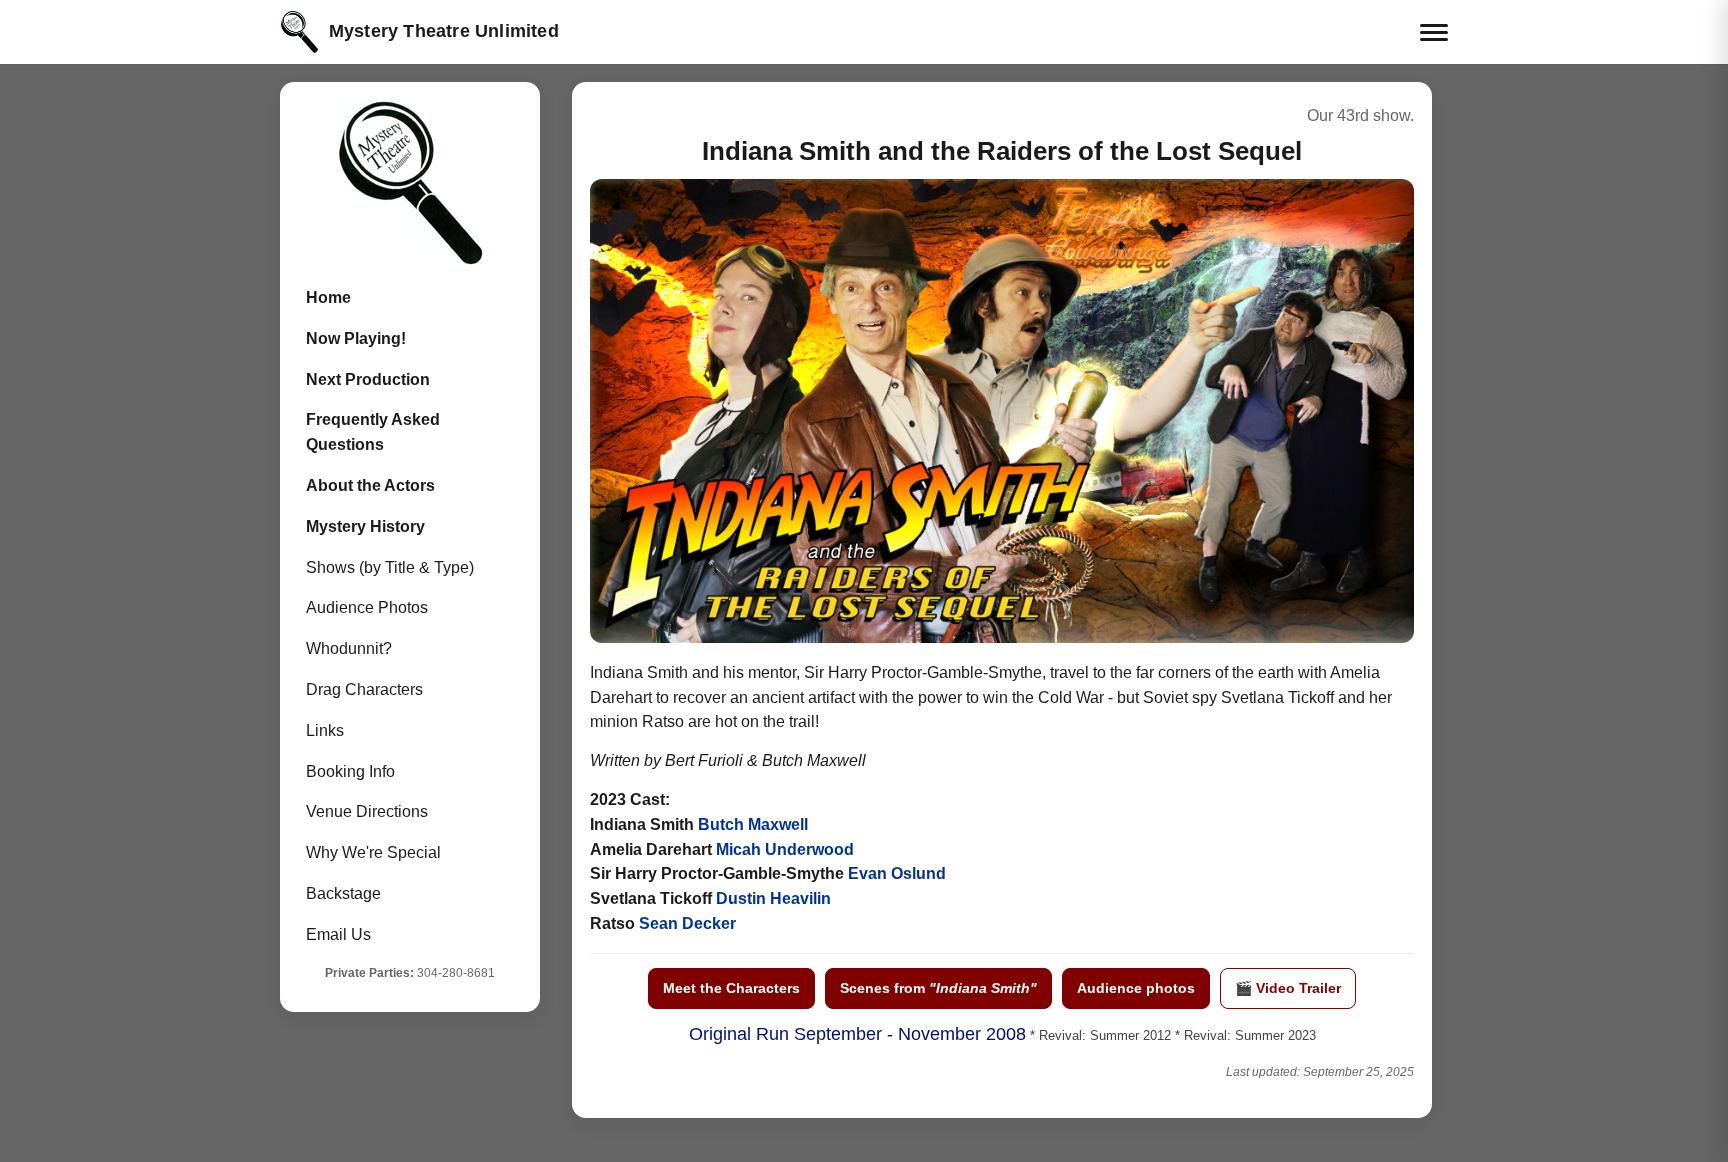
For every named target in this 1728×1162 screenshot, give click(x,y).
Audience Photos (367, 607)
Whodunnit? (349, 648)
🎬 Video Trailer (1288, 988)
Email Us (338, 934)
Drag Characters (364, 689)
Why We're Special (373, 852)
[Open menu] (1434, 32)
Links (325, 730)
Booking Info (350, 771)
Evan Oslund (897, 873)
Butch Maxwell (753, 824)
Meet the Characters (731, 988)
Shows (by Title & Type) (390, 567)
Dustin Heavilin (773, 898)
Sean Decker (687, 923)
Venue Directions (367, 811)
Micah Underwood (785, 849)
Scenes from (938, 988)
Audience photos (1136, 988)
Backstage (343, 893)
